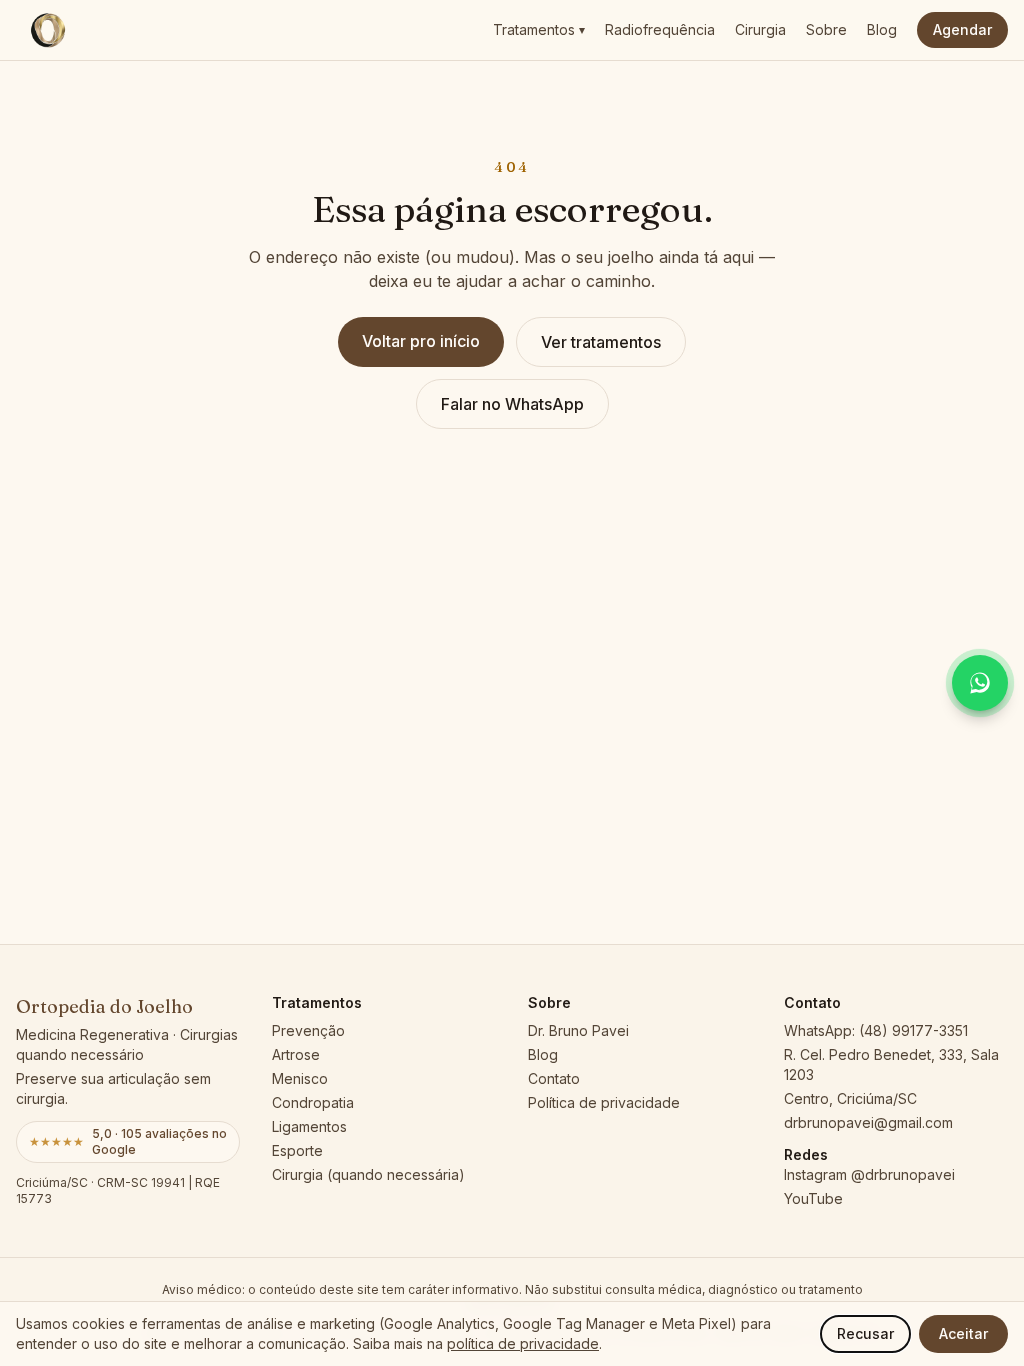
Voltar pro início (421, 341)
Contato (554, 1078)
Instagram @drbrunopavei (869, 1174)
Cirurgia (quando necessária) (368, 1174)
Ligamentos (309, 1126)
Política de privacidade (604, 1102)
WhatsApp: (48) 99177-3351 (876, 1030)
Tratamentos (539, 29)
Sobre (826, 29)
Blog (882, 29)
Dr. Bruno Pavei (578, 1030)
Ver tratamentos (601, 342)
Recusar (865, 1333)
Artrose (296, 1054)
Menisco (300, 1078)
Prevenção (308, 1030)
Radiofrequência (660, 29)
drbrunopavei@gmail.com (868, 1122)
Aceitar (963, 1333)
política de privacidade (523, 1343)
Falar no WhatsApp (512, 404)
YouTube (813, 1198)
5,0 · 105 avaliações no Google (128, 1141)
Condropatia (313, 1102)
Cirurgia (760, 29)
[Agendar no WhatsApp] (980, 683)
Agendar (962, 29)
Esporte (297, 1150)
